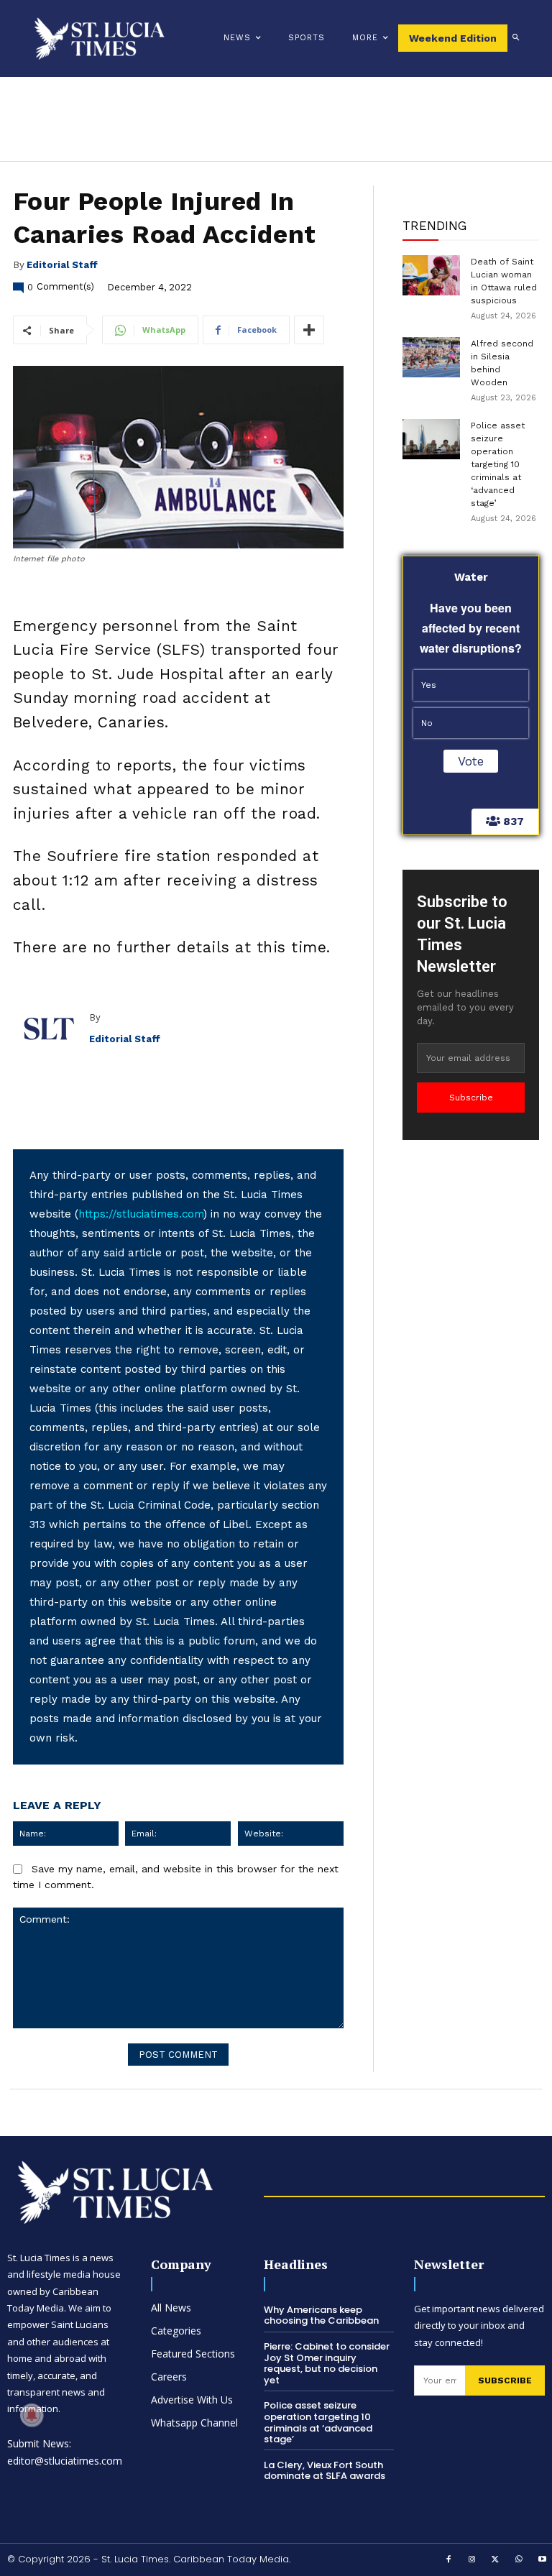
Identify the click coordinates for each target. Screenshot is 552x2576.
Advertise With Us (192, 2400)
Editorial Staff (62, 265)
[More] (309, 330)
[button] (516, 38)
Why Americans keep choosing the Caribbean (321, 2315)
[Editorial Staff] (51, 1029)
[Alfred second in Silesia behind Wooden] (431, 357)
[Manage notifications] (32, 2415)
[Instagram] (472, 2560)
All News (171, 2308)
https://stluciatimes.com (141, 1214)
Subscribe (471, 1098)
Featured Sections (193, 2354)
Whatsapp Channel (194, 2423)
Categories (176, 2331)
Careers (169, 2377)
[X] (496, 2560)
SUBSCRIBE (505, 2380)
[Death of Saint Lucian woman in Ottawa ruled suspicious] (431, 275)
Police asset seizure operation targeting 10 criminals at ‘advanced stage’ (498, 464)
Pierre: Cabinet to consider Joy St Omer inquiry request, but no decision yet (327, 2363)
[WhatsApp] (519, 2560)
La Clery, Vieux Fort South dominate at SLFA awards (325, 2471)
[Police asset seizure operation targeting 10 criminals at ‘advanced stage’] (431, 439)
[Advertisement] (471, 1366)
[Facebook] (449, 2560)
